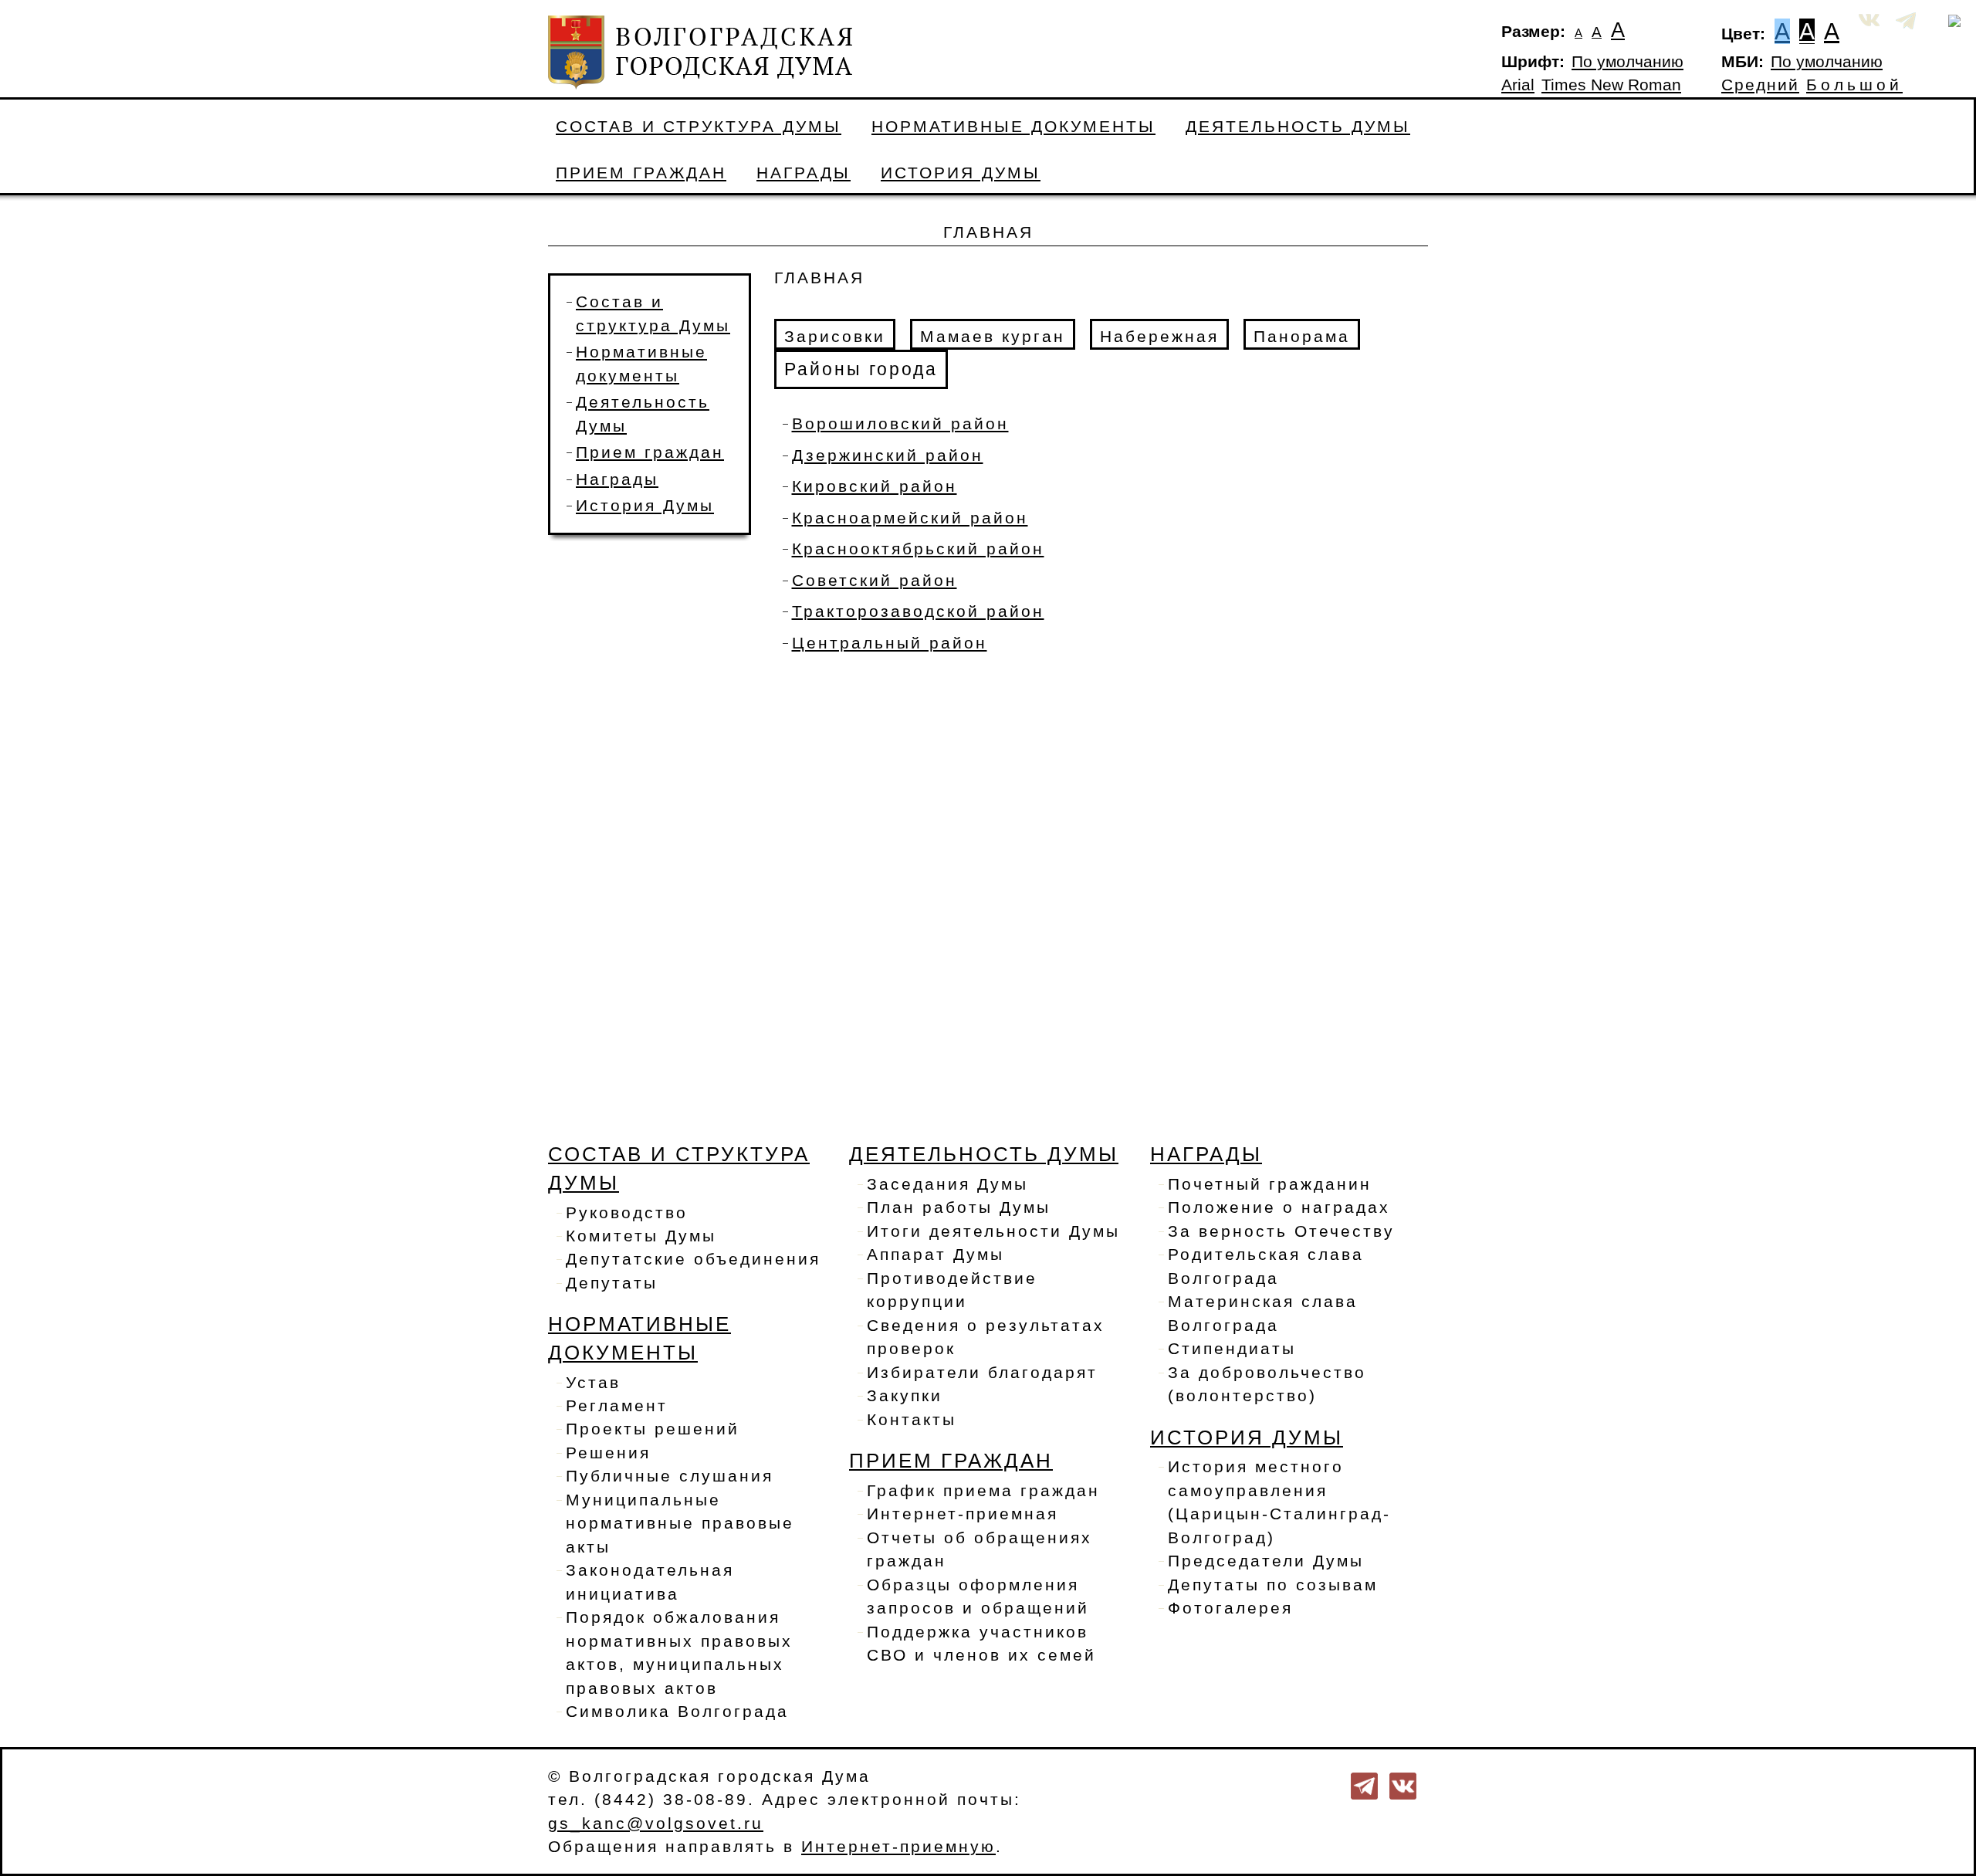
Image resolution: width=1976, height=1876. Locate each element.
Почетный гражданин (1270, 1184)
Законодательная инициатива (650, 1582)
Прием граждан (641, 173)
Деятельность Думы (1298, 127)
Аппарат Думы (936, 1255)
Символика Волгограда (677, 1712)
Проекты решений (653, 1429)
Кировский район (875, 486)
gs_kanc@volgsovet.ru (656, 1824)
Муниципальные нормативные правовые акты (680, 1524)
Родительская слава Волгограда (1266, 1266)
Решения (608, 1453)
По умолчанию (1627, 62)
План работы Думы (959, 1207)
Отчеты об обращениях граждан (980, 1549)
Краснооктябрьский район (918, 549)
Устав (593, 1383)
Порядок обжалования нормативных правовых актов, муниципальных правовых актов (679, 1653)
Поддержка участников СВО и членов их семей (981, 1644)
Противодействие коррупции (952, 1290)
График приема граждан (983, 1491)
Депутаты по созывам (1273, 1585)
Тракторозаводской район (918, 611)
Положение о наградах (1279, 1207)
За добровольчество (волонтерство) (1267, 1384)
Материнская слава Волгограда (1263, 1313)
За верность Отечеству (1281, 1231)
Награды (804, 173)
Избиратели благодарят (982, 1373)
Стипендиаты (1232, 1349)
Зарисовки (835, 337)
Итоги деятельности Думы (993, 1231)
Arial (1518, 85)
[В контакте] (1403, 1785)
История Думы (961, 173)
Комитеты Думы (641, 1236)
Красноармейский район (910, 518)
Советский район (875, 581)
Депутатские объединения (693, 1259)
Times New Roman (1611, 85)
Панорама (1302, 337)
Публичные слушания (670, 1476)
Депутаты (612, 1283)
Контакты (912, 1420)
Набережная (1159, 337)
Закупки (905, 1396)
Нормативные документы (1013, 127)
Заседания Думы (947, 1184)
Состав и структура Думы (699, 127)
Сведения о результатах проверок (986, 1337)
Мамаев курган (993, 337)
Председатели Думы (1266, 1561)
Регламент (617, 1406)
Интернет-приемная (963, 1514)
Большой (1854, 85)
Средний (1760, 85)
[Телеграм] (1364, 1785)
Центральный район (890, 643)
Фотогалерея (1230, 1608)
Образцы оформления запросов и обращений (978, 1597)
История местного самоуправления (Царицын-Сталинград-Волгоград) (1279, 1502)
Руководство (627, 1213)
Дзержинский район (888, 455)
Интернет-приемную (898, 1847)
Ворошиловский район (900, 424)
